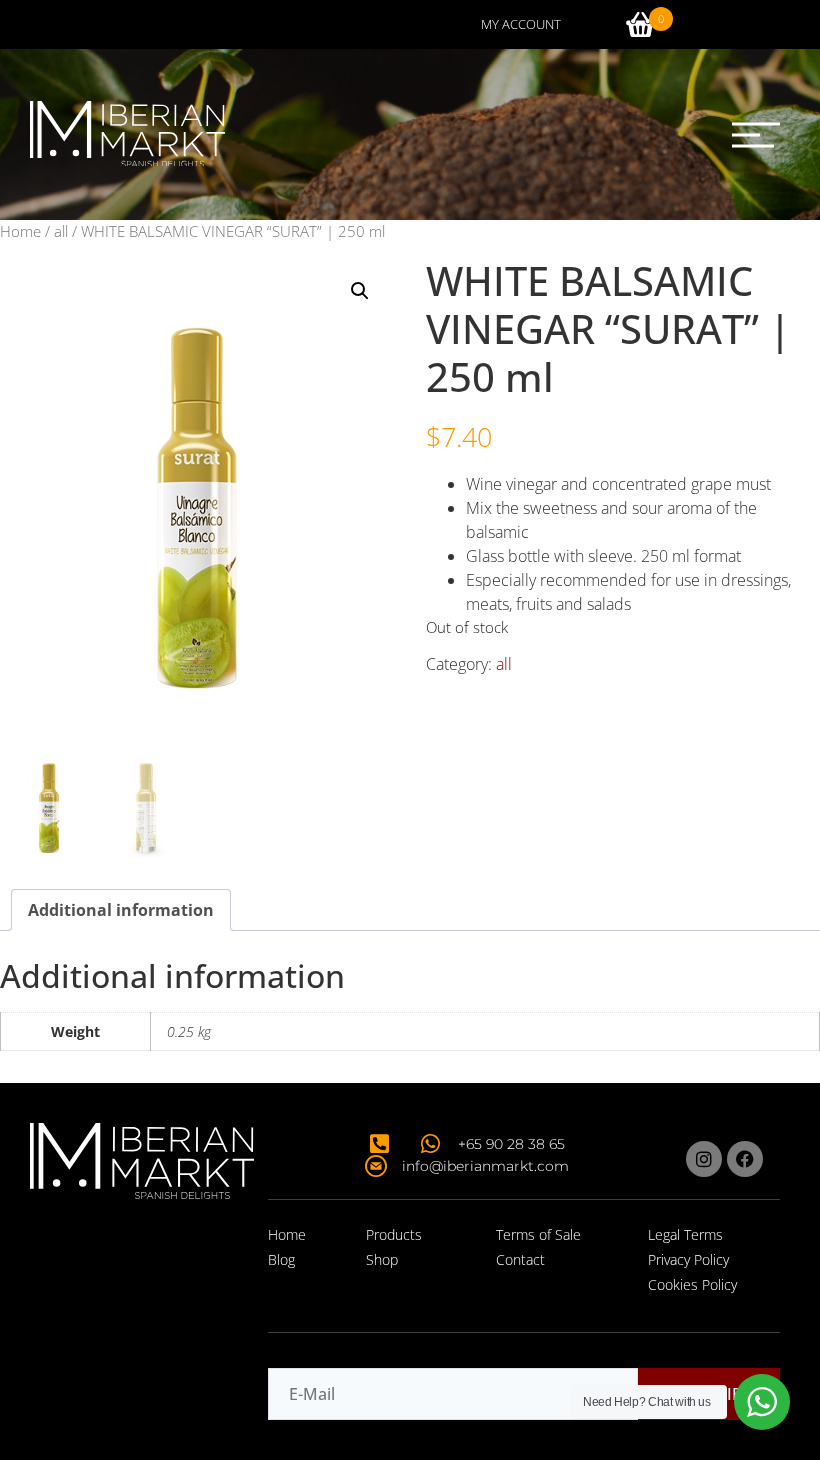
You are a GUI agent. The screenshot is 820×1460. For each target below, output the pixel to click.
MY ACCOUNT (521, 24)
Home (20, 231)
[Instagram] (704, 1159)
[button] (756, 135)
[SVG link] (127, 134)
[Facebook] (745, 1159)
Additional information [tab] (121, 910)
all (61, 231)
